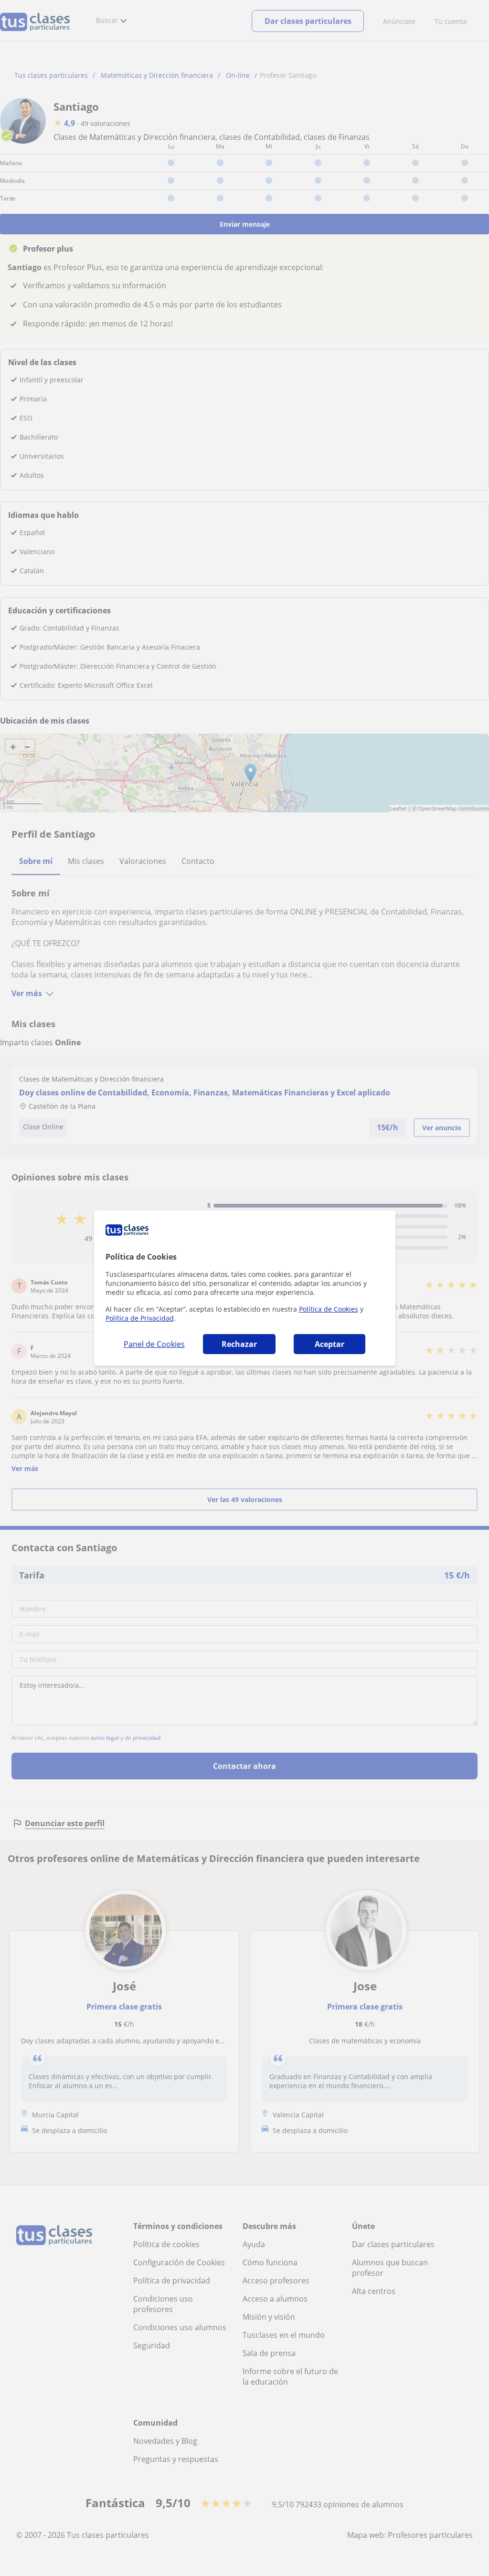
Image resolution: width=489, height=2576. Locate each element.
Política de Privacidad (140, 1318)
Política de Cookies (329, 1309)
